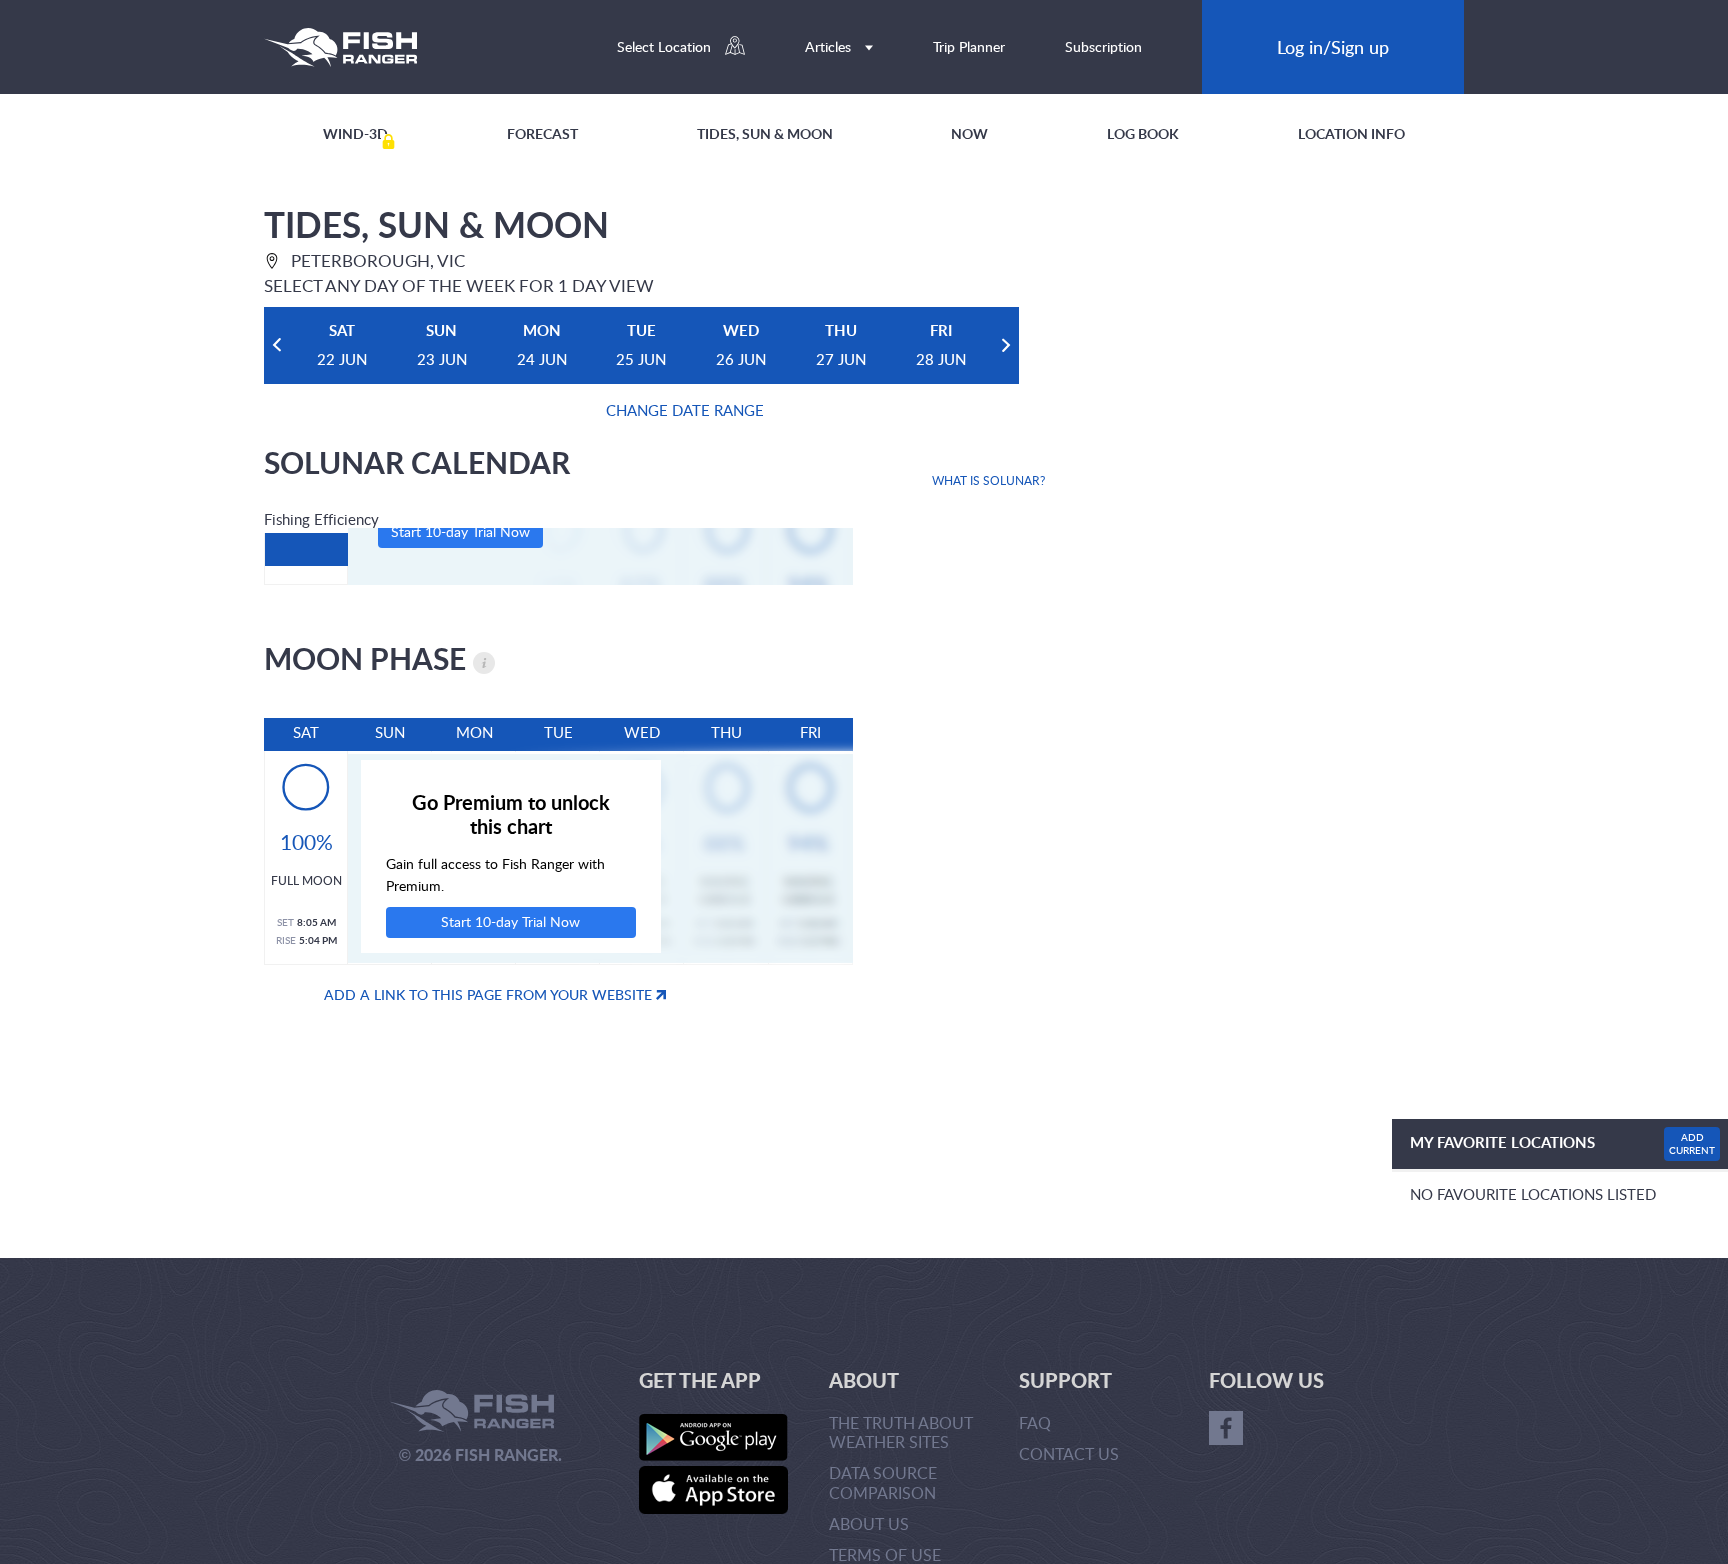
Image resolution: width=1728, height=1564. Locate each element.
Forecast (542, 133)
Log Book (1143, 133)
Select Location (666, 46)
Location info (1351, 133)
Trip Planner (969, 46)
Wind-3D (355, 133)
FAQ (1035, 1423)
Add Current (1692, 1143)
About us (869, 1524)
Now (969, 133)
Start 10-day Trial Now (460, 531)
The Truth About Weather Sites (901, 1432)
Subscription (1103, 46)
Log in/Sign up (1333, 46)
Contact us (1069, 1454)
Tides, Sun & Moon (765, 133)
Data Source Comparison (883, 1482)
